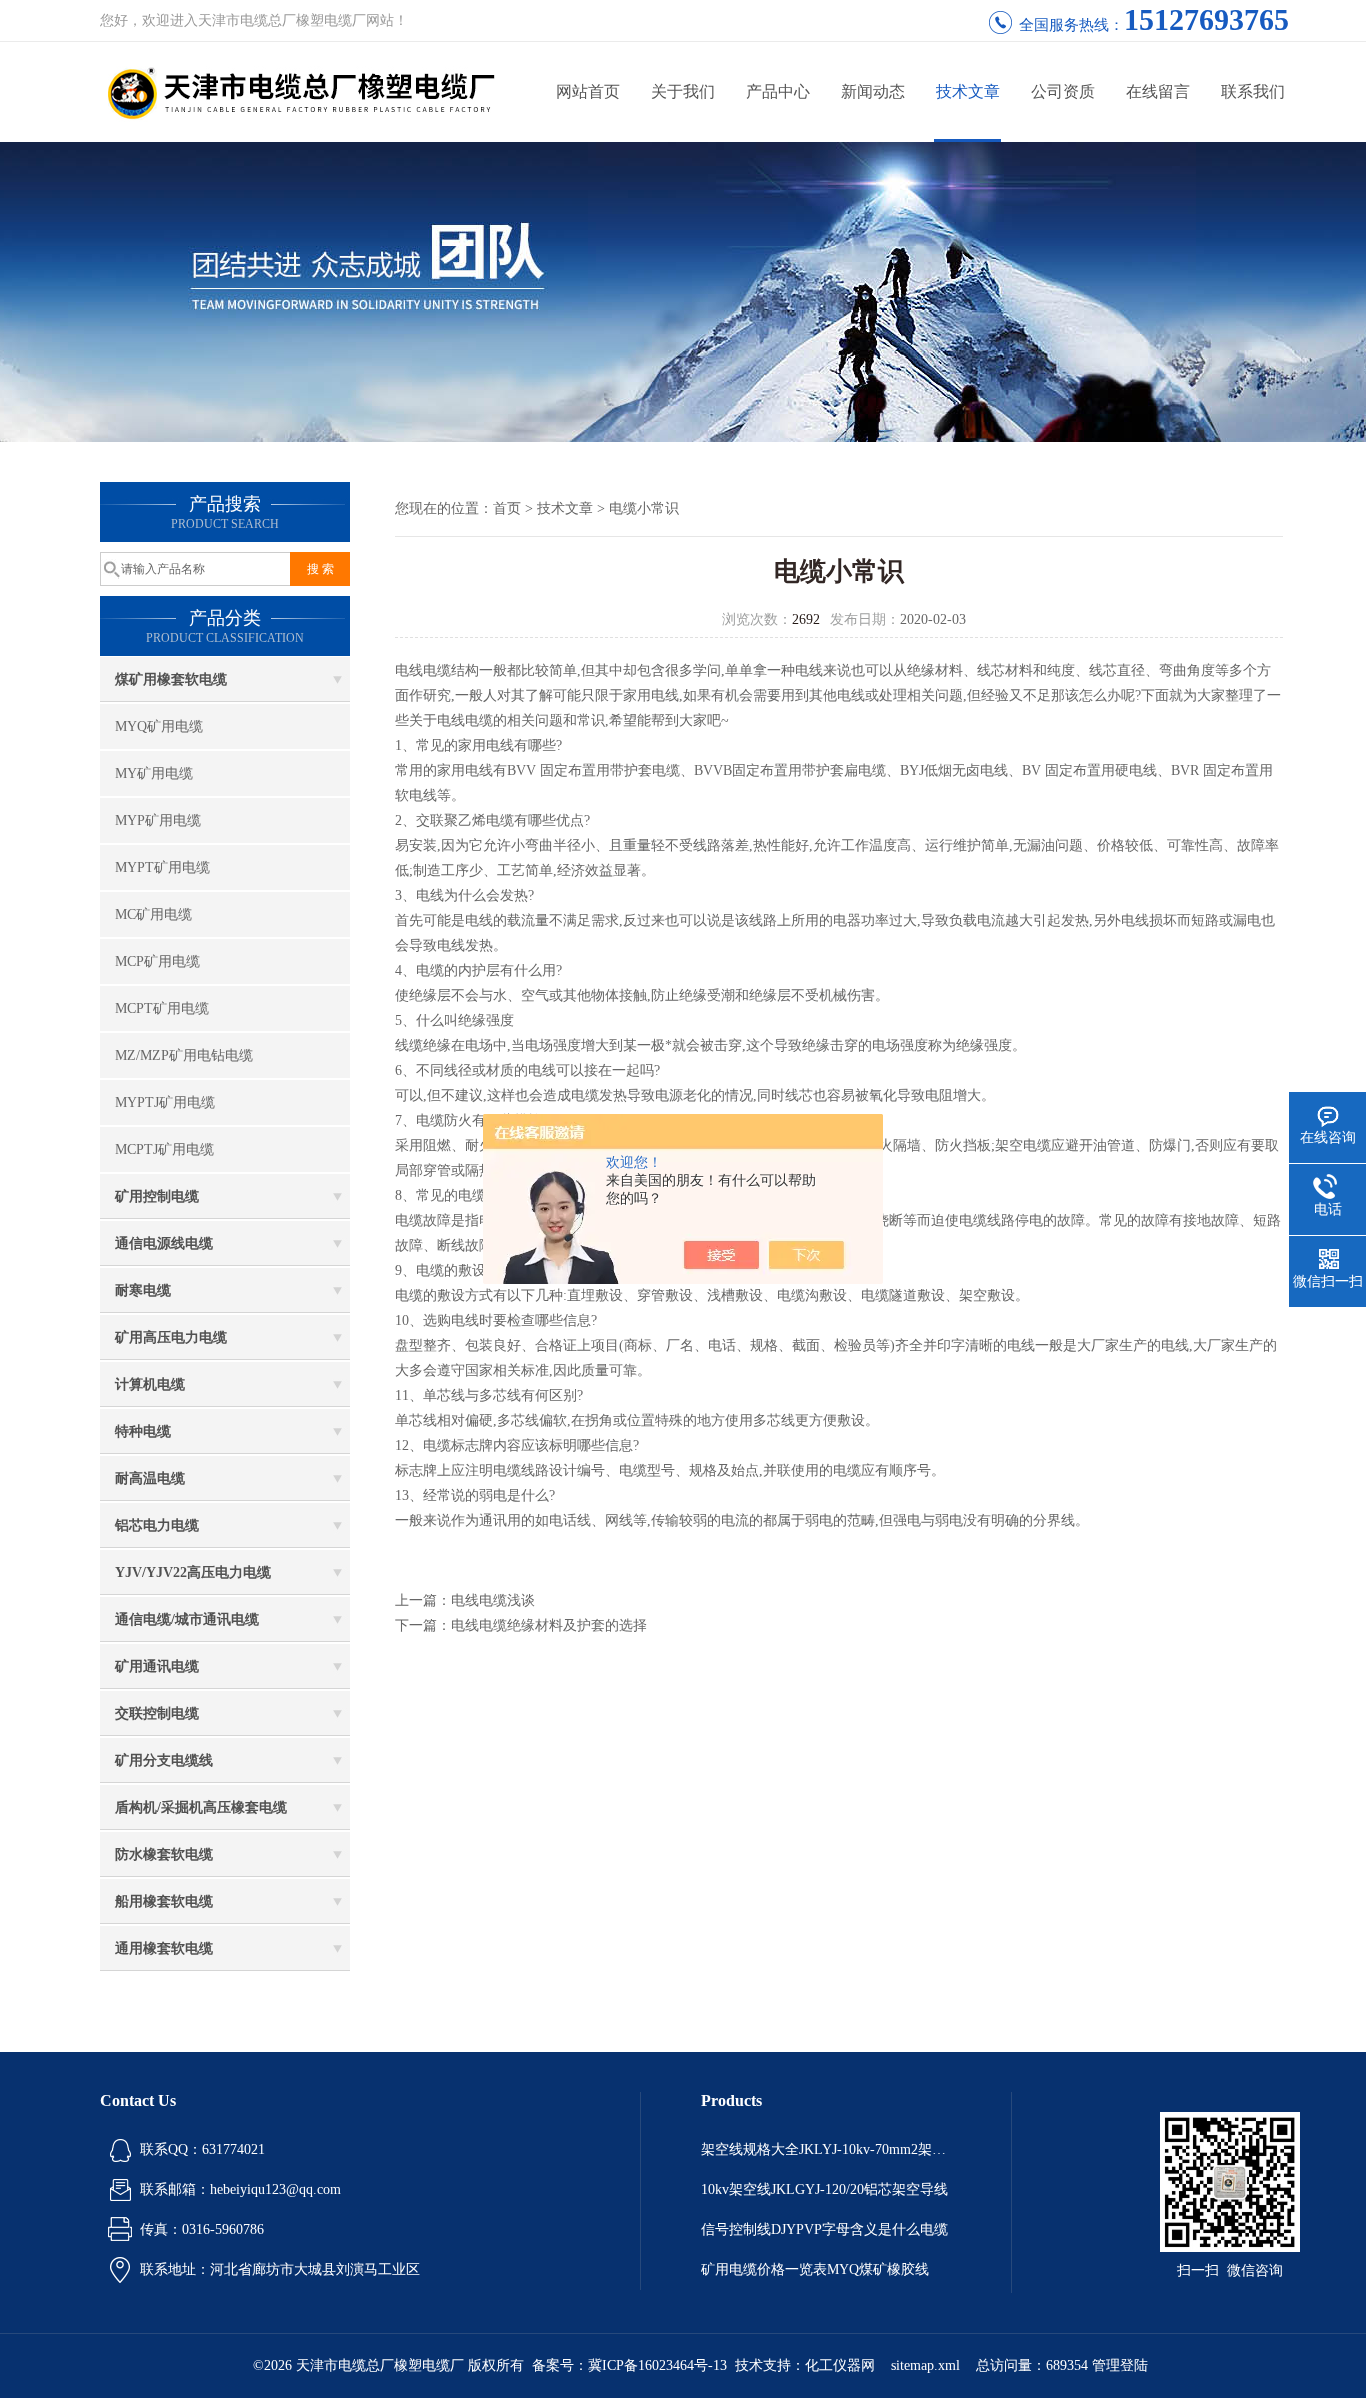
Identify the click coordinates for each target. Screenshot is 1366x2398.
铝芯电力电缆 (157, 1525)
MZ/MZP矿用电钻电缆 (184, 1055)
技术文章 (968, 91)
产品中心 (778, 91)
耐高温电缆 (150, 1478)
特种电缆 (143, 1431)
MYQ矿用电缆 (159, 726)
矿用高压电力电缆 (171, 1337)
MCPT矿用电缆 (162, 1008)
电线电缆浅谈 (493, 1600)
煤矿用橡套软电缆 (171, 679)
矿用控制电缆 (157, 1196)
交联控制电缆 (157, 1713)
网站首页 (588, 91)
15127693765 (1206, 19)
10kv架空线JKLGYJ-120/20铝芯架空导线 (824, 2189)
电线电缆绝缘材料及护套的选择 (549, 1625)
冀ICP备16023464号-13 (657, 2365)
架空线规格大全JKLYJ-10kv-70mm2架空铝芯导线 (826, 2149)
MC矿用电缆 (153, 914)
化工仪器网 (840, 2365)
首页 (507, 508)
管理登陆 (1120, 2365)
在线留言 (1158, 91)
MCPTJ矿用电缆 (164, 1149)
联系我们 (1253, 91)
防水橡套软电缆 (164, 1854)
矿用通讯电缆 (157, 1666)
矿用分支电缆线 (164, 1760)
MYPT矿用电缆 (162, 867)
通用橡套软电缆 (164, 1948)
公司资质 (1063, 91)
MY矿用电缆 (154, 773)
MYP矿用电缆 (158, 820)
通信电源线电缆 (164, 1243)
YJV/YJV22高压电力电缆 (193, 1572)
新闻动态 (873, 91)
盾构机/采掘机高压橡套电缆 (201, 1807)
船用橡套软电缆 (164, 1901)
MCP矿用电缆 (157, 961)
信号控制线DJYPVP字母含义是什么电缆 (824, 2229)
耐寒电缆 (143, 1290)
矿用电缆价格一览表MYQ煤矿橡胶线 (815, 2269)
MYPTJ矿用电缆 (165, 1102)
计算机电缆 (150, 1384)
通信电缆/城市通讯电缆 (187, 1619)
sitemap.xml (925, 2365)
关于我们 (683, 91)
